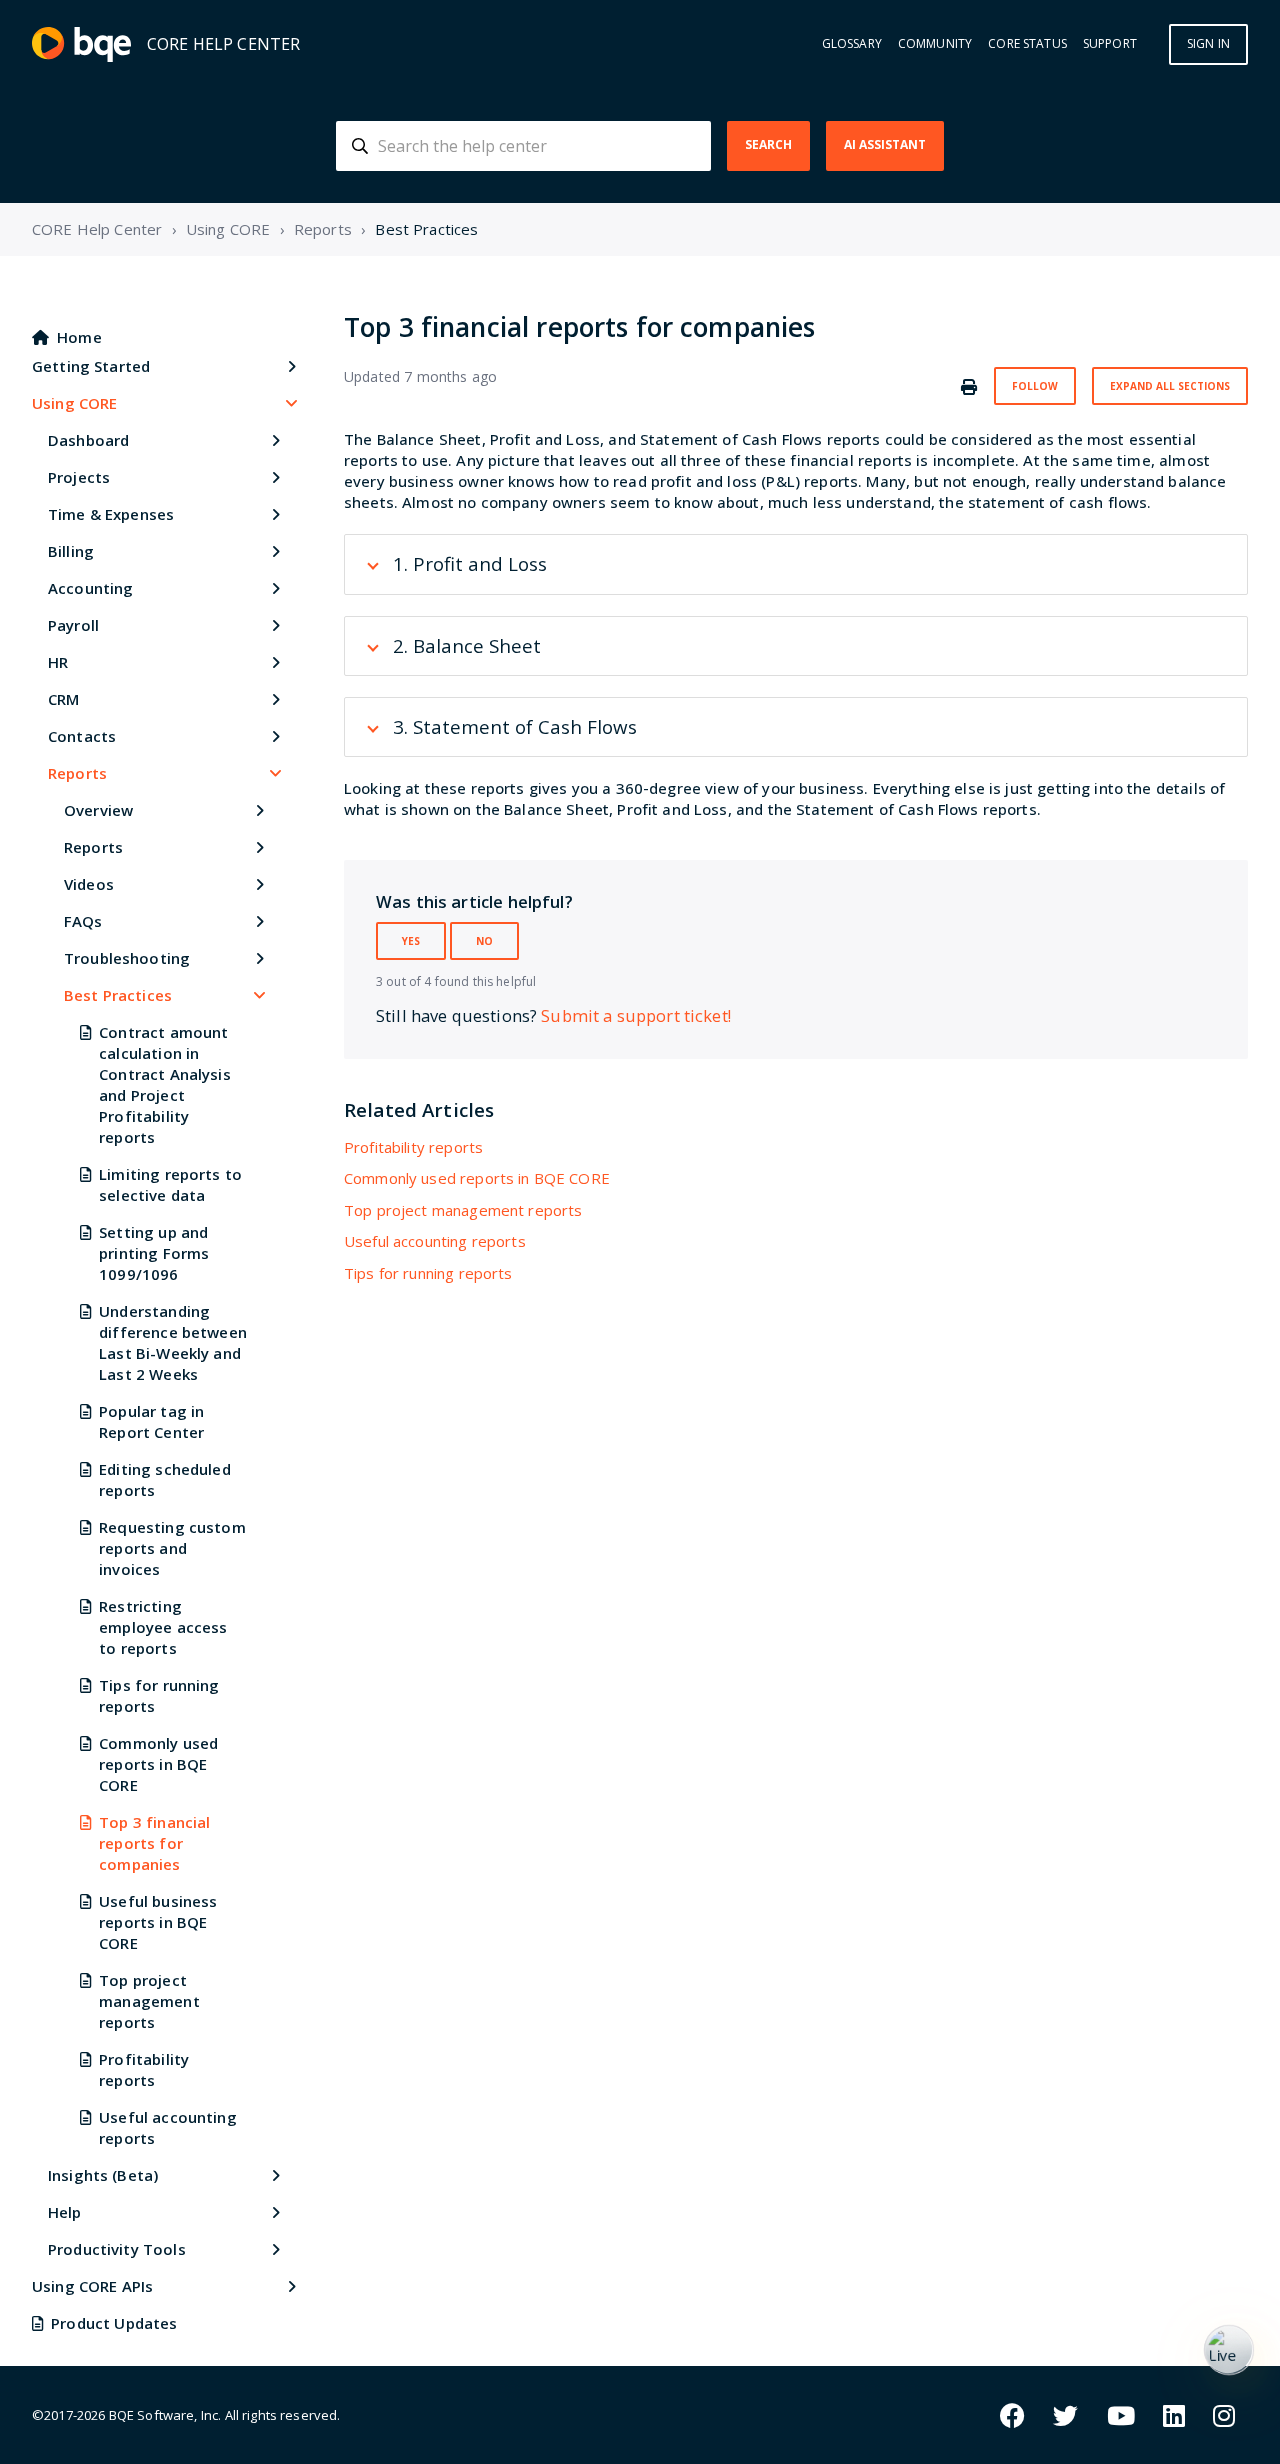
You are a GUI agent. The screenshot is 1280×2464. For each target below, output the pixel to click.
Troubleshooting (127, 958)
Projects (79, 477)
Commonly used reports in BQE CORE (158, 1764)
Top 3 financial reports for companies (154, 1843)
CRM (63, 699)
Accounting (91, 588)
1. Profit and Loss (470, 563)
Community (935, 44)
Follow (1035, 386)
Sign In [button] (1208, 43)
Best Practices (426, 229)
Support (1110, 44)
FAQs (83, 921)
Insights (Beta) (103, 2175)
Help (65, 2212)
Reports (323, 229)
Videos (89, 884)
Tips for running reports (159, 1695)
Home (79, 337)
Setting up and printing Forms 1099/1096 (154, 1253)
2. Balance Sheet (467, 645)
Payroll (73, 625)
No (484, 941)
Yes (411, 941)
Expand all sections (1170, 386)
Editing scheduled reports (165, 1479)
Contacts (82, 736)
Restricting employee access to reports (163, 1627)
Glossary (852, 44)
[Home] (81, 44)
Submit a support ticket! (636, 1015)
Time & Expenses (111, 514)
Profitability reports (144, 2069)
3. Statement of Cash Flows (515, 726)
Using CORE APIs (92, 2286)
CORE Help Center (97, 229)
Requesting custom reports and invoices (172, 1548)
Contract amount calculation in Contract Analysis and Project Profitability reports (165, 1084)
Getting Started (91, 366)
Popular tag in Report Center (151, 1421)
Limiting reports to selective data (170, 1184)
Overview (98, 810)
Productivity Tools (117, 2249)
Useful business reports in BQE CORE (158, 1922)
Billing (71, 551)
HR (58, 662)
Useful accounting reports (168, 2127)
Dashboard (88, 440)
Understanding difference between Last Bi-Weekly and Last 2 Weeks (173, 1342)
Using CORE (228, 229)
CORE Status (1027, 44)
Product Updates (114, 2323)
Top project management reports (149, 2001)
